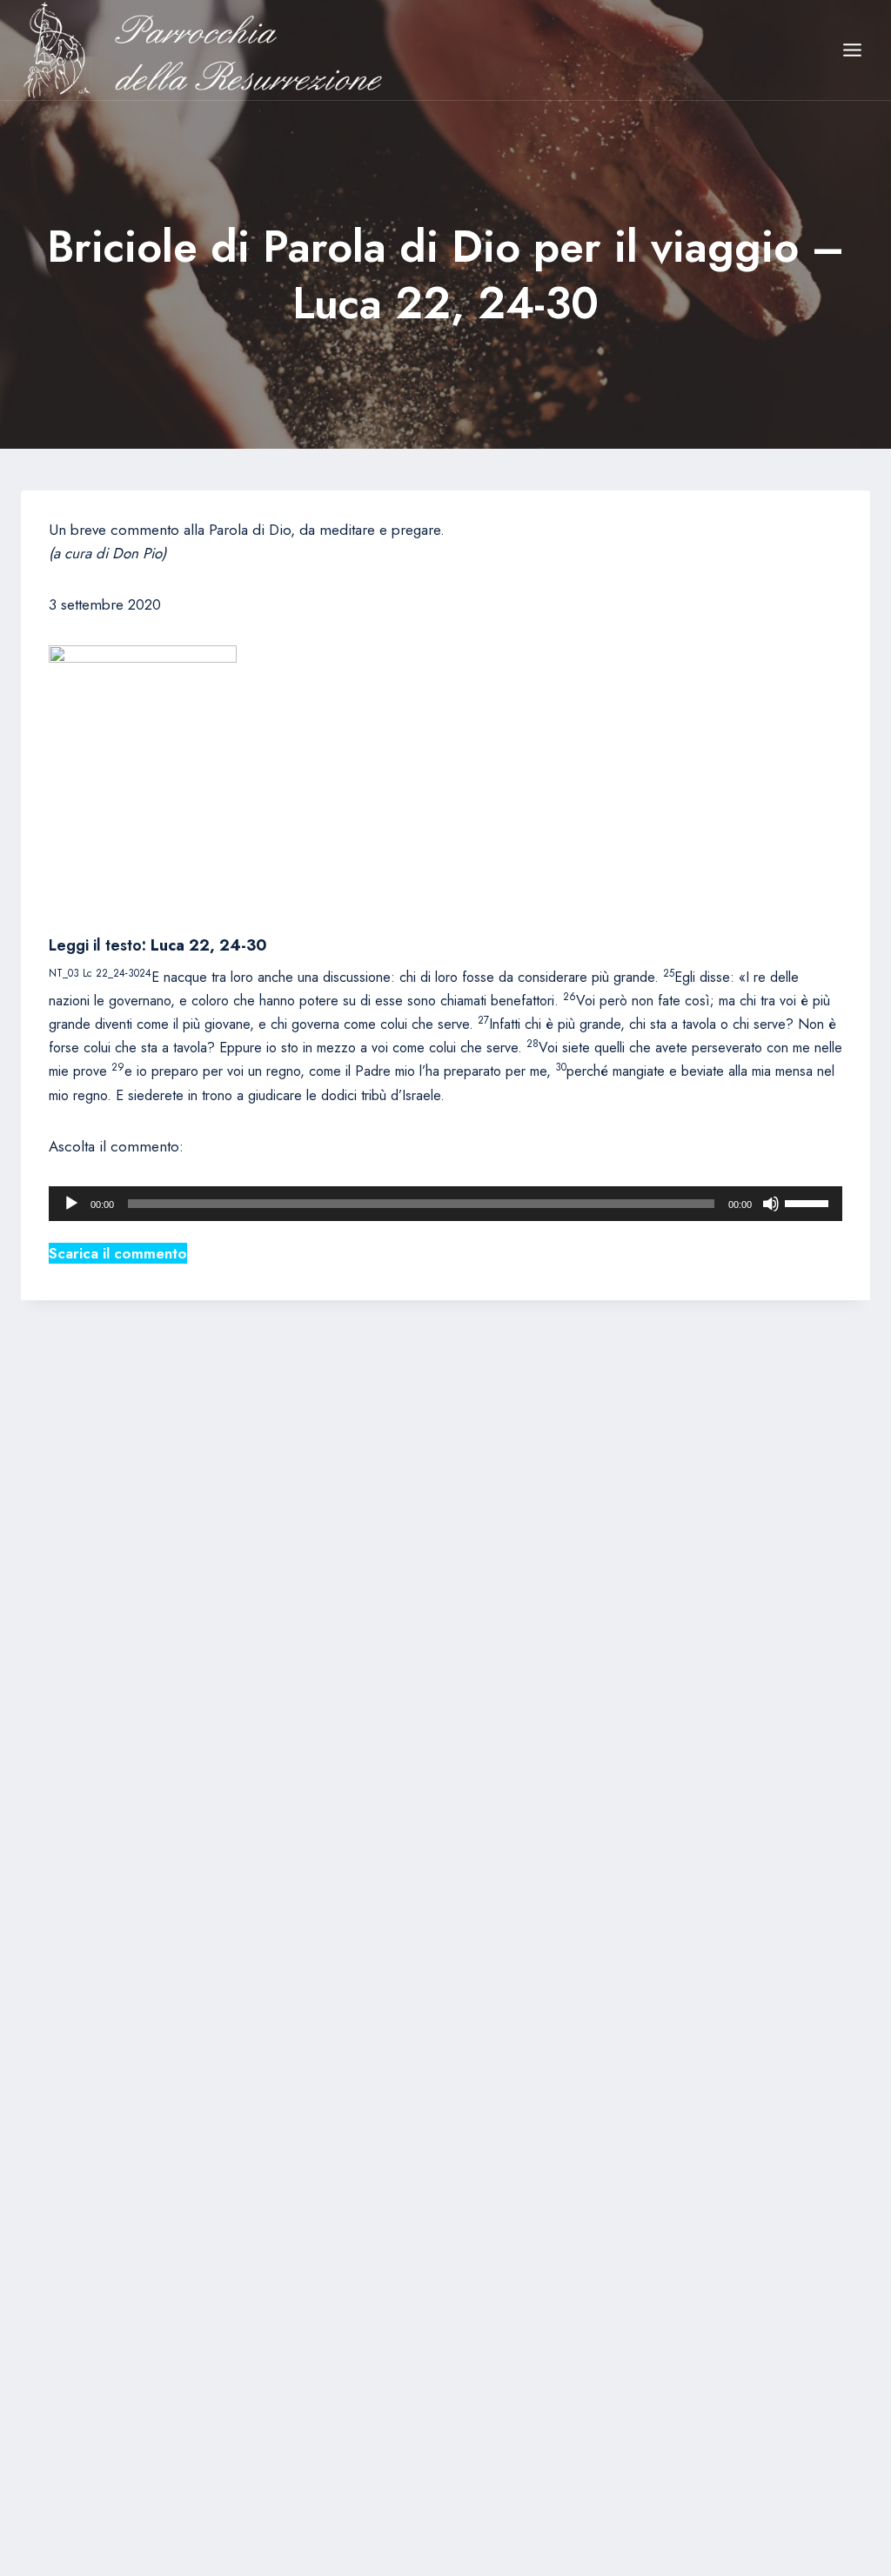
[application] (445, 1204)
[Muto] (771, 1204)
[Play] (71, 1204)
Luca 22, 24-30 (209, 945)
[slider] (809, 1202)
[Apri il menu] (852, 50)
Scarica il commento (118, 1253)
